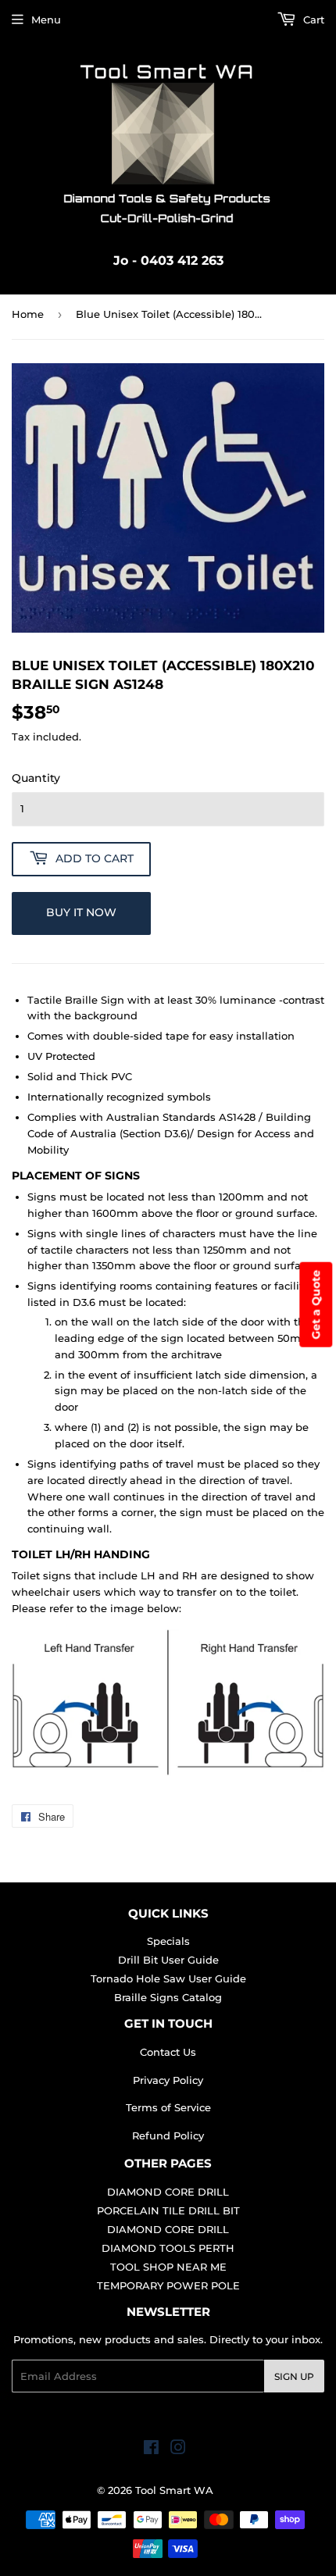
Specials (168, 1941)
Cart (312, 20)
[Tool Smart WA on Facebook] (151, 2449)
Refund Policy (168, 2135)
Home (28, 314)
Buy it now (81, 912)
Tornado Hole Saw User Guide (168, 1978)
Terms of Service (168, 2107)
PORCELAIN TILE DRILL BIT (168, 2210)
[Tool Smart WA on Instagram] (178, 2449)
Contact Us (168, 2052)
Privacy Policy (168, 2080)
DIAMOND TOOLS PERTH (168, 2248)
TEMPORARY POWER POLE (168, 2285)
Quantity (36, 778)
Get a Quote (316, 1305)
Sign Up (294, 2376)
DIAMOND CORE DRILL (168, 2192)
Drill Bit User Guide (168, 1960)
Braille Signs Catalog (168, 1997)
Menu (46, 20)
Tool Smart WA (174, 2490)
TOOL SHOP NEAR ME (168, 2267)
